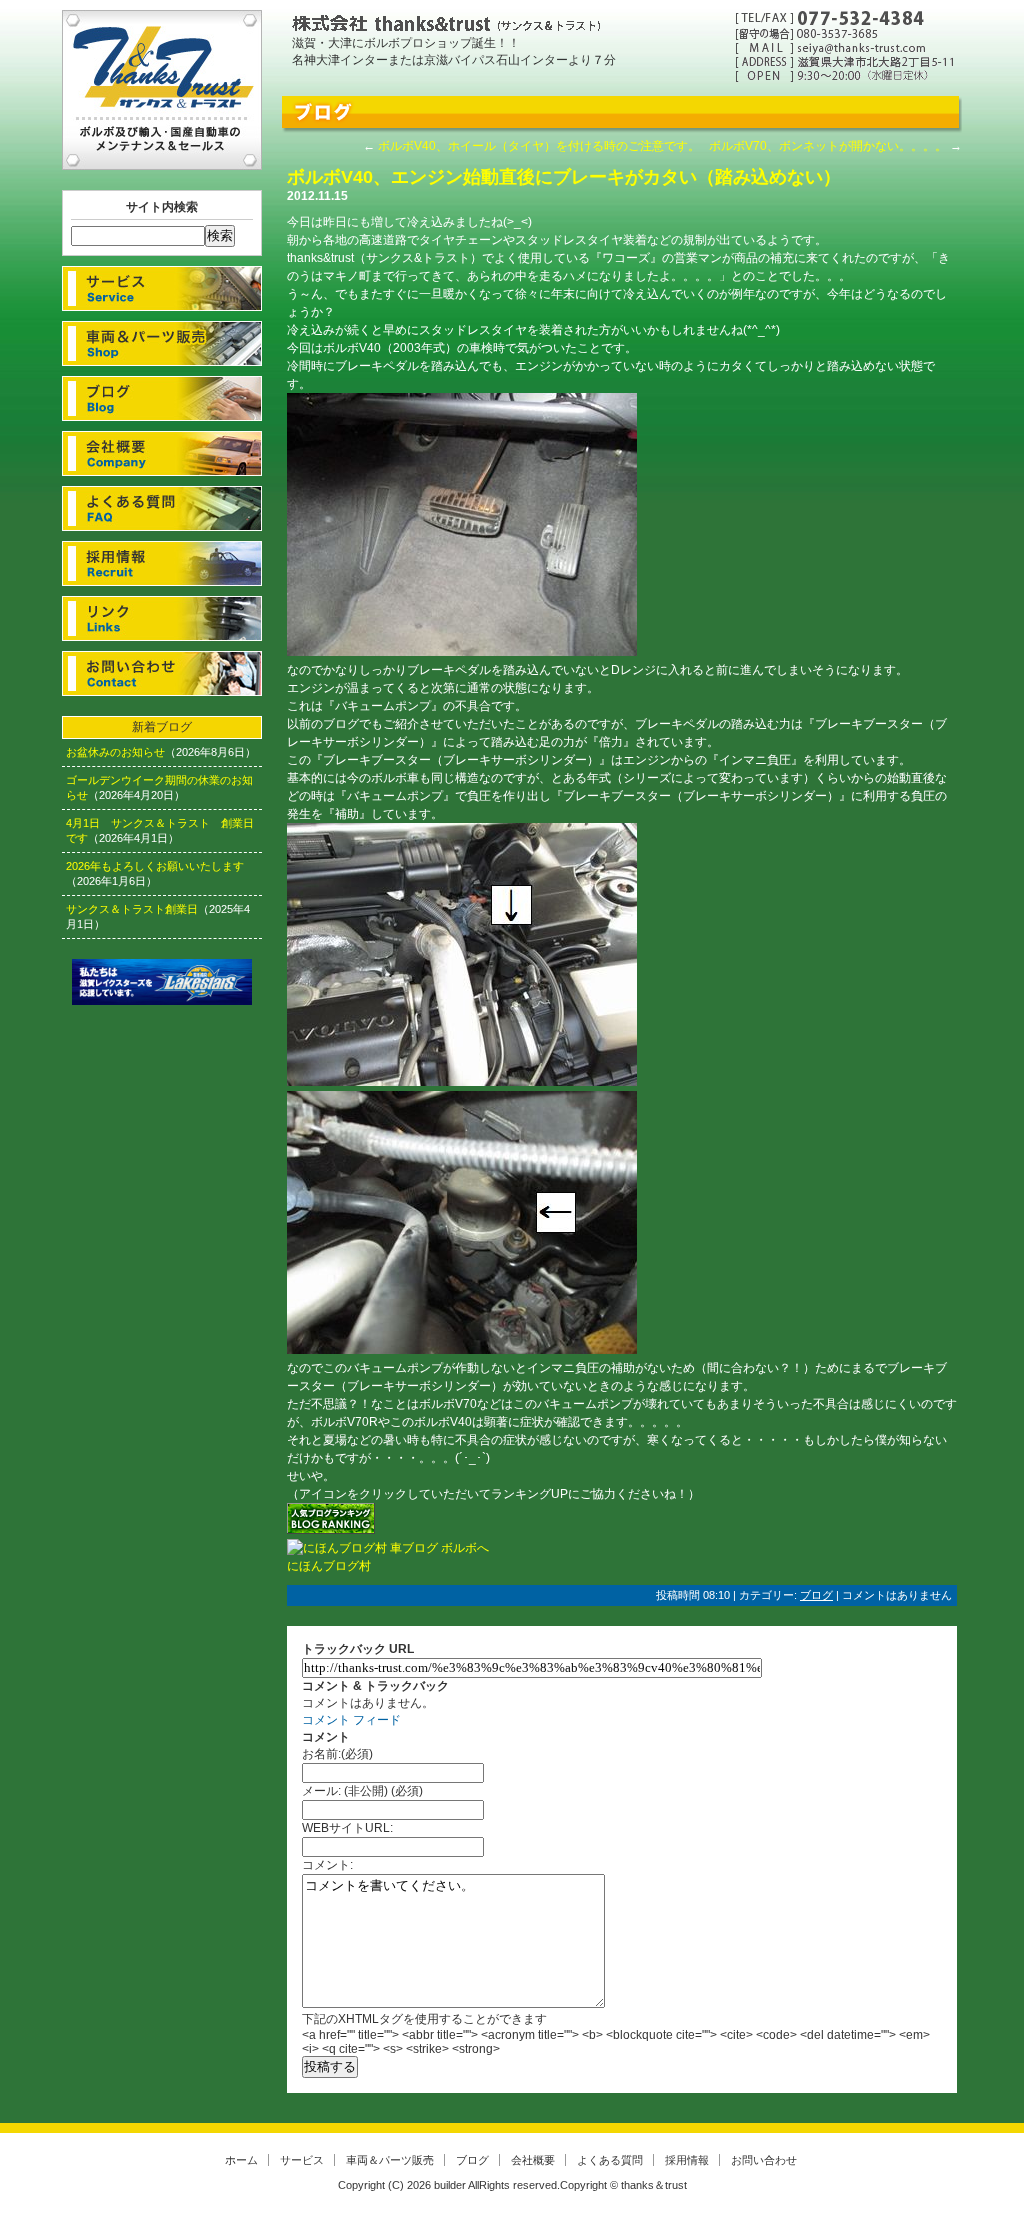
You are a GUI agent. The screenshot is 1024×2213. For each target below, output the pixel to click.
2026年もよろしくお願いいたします (155, 866)
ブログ (162, 398)
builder (450, 2185)
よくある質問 (162, 508)
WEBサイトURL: (347, 1828)
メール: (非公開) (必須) (362, 1791)
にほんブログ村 (329, 1566)
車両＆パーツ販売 (162, 343)
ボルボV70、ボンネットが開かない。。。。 (828, 146)
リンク (162, 618)
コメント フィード (351, 1720)
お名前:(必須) (337, 1754)
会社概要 (162, 453)
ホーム (241, 2160)
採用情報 (162, 563)
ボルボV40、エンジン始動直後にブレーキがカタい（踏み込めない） (564, 177)
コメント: (327, 1865)
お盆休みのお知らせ (115, 752)
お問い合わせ (162, 673)
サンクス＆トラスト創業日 (132, 909)
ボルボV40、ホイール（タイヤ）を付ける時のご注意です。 (539, 146)
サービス (162, 288)
